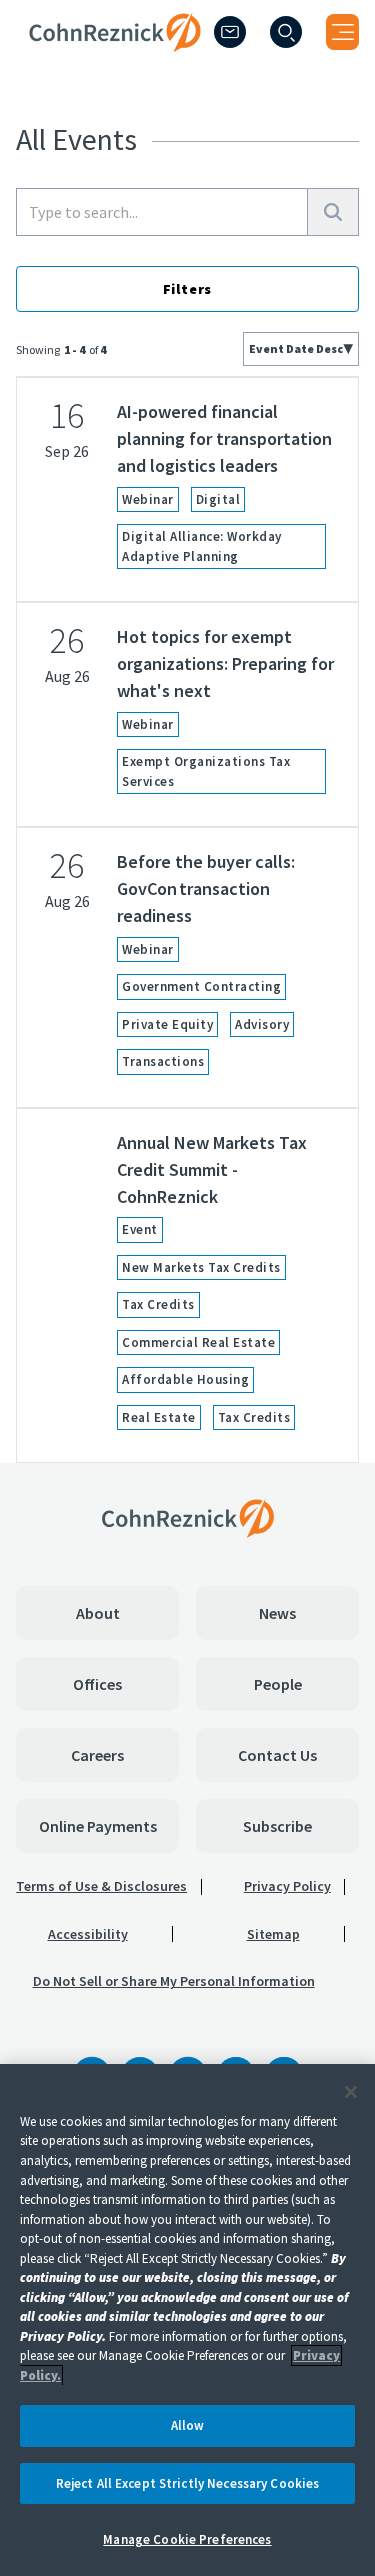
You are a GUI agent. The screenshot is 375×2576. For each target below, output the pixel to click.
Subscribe (277, 1826)
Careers (97, 1755)
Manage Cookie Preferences (187, 2539)
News (277, 1613)
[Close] (351, 2092)
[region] (187, 2320)
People (278, 1684)
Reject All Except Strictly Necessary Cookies (188, 2483)
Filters (188, 289)
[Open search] (286, 32)
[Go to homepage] (188, 1518)
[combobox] (301, 349)
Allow (188, 2425)
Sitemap (273, 1934)
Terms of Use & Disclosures (101, 1886)
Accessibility (88, 1934)
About (98, 1613)
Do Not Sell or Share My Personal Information (174, 1981)
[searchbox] (162, 212)
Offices (97, 1684)
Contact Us (277, 1755)
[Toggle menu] (342, 32)
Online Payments (98, 1826)
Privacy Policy (287, 1886)
